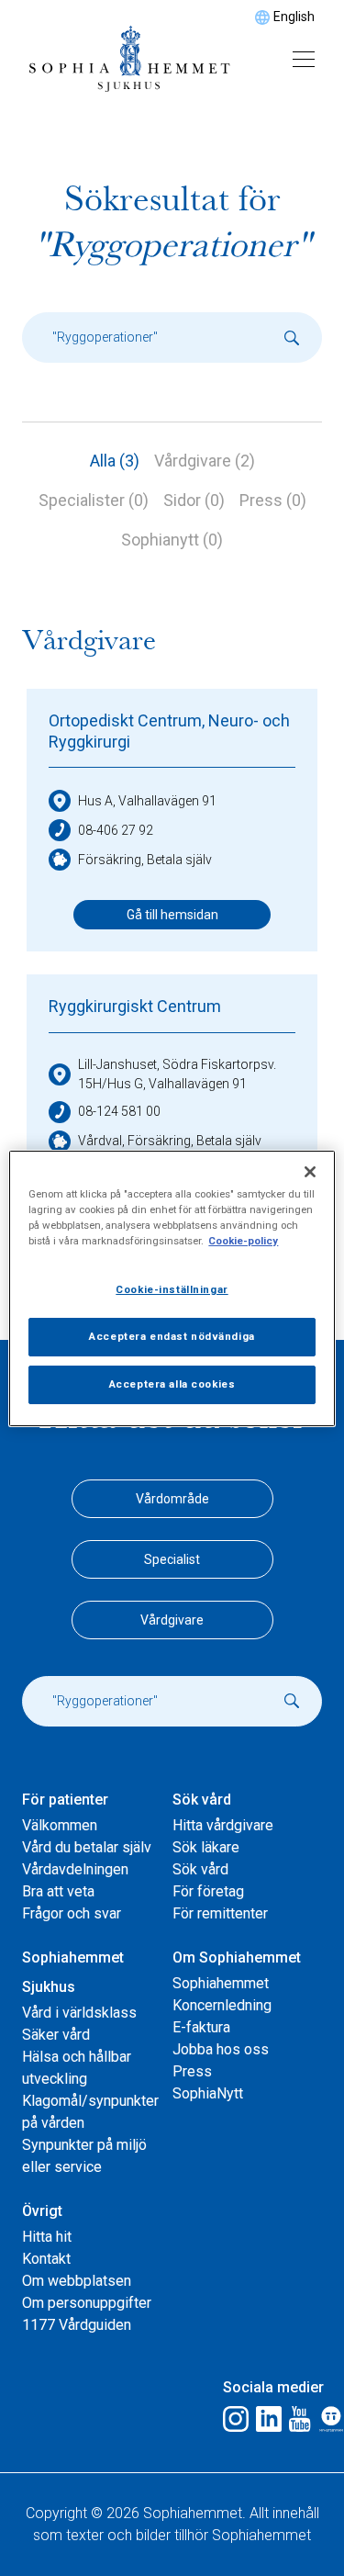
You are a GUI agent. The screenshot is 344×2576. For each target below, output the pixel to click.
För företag (208, 1891)
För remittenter (220, 1913)
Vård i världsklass (79, 2013)
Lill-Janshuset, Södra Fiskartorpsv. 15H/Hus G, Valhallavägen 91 (177, 1074)
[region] (172, 1288)
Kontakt (46, 2259)
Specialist (172, 1559)
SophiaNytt (208, 2093)
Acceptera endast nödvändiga (172, 1336)
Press (192, 2071)
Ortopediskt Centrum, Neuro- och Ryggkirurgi (169, 731)
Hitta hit (47, 2237)
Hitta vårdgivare (223, 1825)
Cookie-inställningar (172, 1289)
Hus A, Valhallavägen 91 (147, 801)
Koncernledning (222, 2005)
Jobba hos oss (221, 2049)
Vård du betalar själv (87, 1847)
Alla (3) (115, 461)
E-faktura (201, 2027)
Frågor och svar (72, 1913)
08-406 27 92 (116, 830)
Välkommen (60, 1825)
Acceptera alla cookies (172, 1384)
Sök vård (200, 1869)
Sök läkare (206, 1847)
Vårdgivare (172, 1620)
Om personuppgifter (87, 2303)
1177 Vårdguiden (77, 2325)
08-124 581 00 (119, 1111)
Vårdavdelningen (75, 1869)
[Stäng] (310, 1171)
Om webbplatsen (77, 2281)
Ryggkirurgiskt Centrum (135, 1006)
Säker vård (56, 2035)
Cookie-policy (243, 1241)
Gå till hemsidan (172, 915)
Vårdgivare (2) (205, 461)
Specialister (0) (94, 500)
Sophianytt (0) (172, 540)
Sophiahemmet (221, 1983)
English (294, 17)
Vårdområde (172, 1499)
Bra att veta (58, 1891)
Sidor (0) (194, 500)
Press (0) (273, 500)
